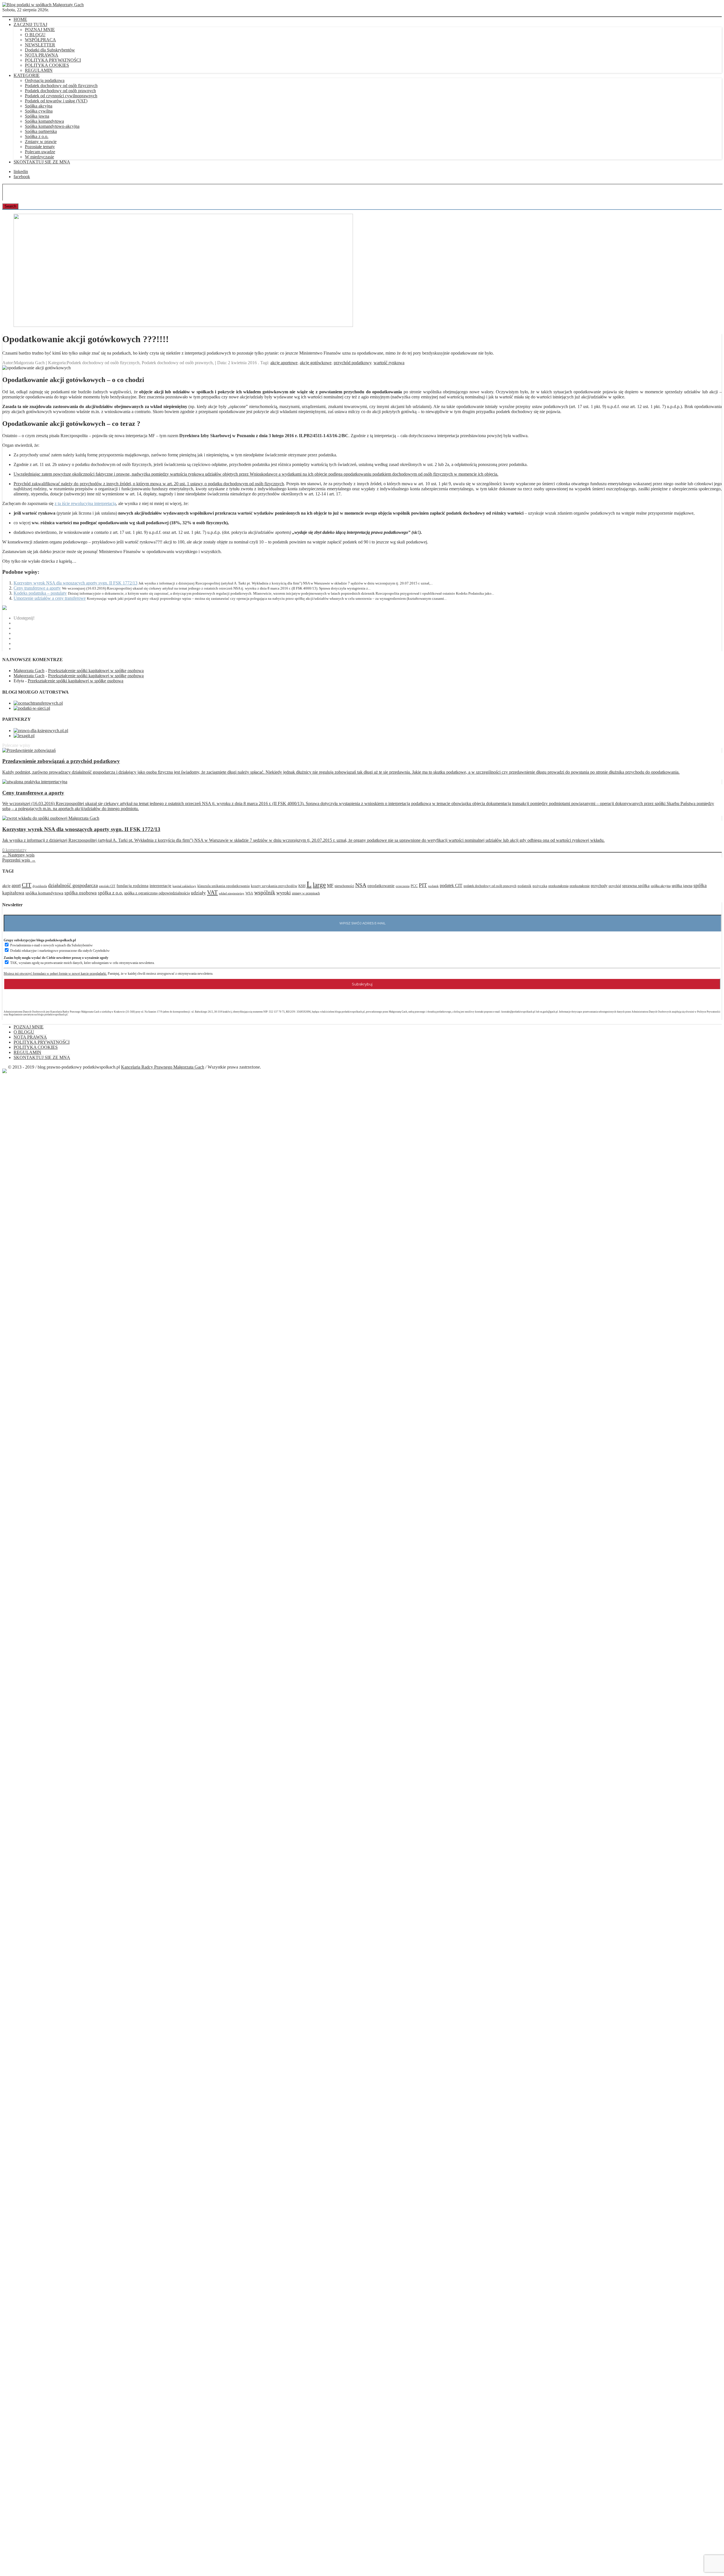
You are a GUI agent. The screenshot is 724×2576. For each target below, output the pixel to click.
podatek (433, 886)
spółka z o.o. (110, 893)
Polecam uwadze (40, 152)
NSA (361, 885)
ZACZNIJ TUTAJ (30, 24)
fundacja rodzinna (132, 886)
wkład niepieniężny (232, 893)
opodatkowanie (381, 886)
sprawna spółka (636, 886)
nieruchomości (344, 886)
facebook (22, 177)
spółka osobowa (81, 893)
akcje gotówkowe (316, 363)
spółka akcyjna (661, 886)
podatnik (524, 886)
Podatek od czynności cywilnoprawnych (61, 96)
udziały (198, 893)
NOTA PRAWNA (42, 55)
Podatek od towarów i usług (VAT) (56, 101)
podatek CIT (451, 885)
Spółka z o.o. (37, 136)
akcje (6, 886)
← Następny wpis (18, 855)
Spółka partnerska (41, 131)
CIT (27, 885)
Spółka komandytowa (44, 121)
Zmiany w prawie (41, 142)
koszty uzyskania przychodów (274, 886)
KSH (302, 886)
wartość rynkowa (389, 363)
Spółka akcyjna (39, 106)
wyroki (284, 893)
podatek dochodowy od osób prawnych (490, 886)
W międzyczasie (39, 157)
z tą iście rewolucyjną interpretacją (85, 503)
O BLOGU (35, 35)
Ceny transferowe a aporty (37, 588)
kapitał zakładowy (184, 886)
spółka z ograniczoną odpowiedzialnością (157, 893)
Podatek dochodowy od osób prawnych (60, 91)
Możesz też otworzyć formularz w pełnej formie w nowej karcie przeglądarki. (55, 974)
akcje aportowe (284, 363)
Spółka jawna (37, 116)
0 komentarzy (14, 850)
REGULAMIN (39, 70)
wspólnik (265, 892)
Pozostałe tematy (40, 147)
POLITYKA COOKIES (47, 65)
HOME (20, 19)
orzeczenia (403, 886)
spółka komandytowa (44, 893)
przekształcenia (558, 886)
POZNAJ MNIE (40, 30)
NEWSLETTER (40, 45)
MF (330, 885)
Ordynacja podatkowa (45, 80)
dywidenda (40, 886)
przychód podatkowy (353, 363)
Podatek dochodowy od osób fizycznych (61, 86)
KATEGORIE (27, 75)
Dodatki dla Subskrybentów (50, 50)
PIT (423, 885)
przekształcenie (580, 886)
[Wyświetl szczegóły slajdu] (183, 325)
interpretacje (160, 885)
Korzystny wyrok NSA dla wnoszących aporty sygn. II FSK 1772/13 (76, 583)
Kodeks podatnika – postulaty (40, 593)
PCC (414, 886)
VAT (212, 892)
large (319, 885)
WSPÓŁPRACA (40, 40)
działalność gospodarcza (73, 885)
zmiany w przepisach (306, 893)
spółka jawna (682, 886)
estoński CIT (107, 886)
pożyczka (540, 886)
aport (16, 885)
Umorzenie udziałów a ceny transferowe (50, 598)
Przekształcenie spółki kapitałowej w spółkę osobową (96, 671)
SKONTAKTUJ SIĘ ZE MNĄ (42, 162)
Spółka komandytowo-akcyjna (52, 126)
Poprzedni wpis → (19, 860)
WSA (249, 893)
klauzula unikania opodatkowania (224, 886)
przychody (599, 886)
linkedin (21, 171)
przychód (615, 886)
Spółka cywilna (39, 111)
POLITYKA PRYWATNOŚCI (53, 60)
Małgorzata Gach (29, 671)
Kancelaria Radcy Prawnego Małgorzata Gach (163, 1067)
